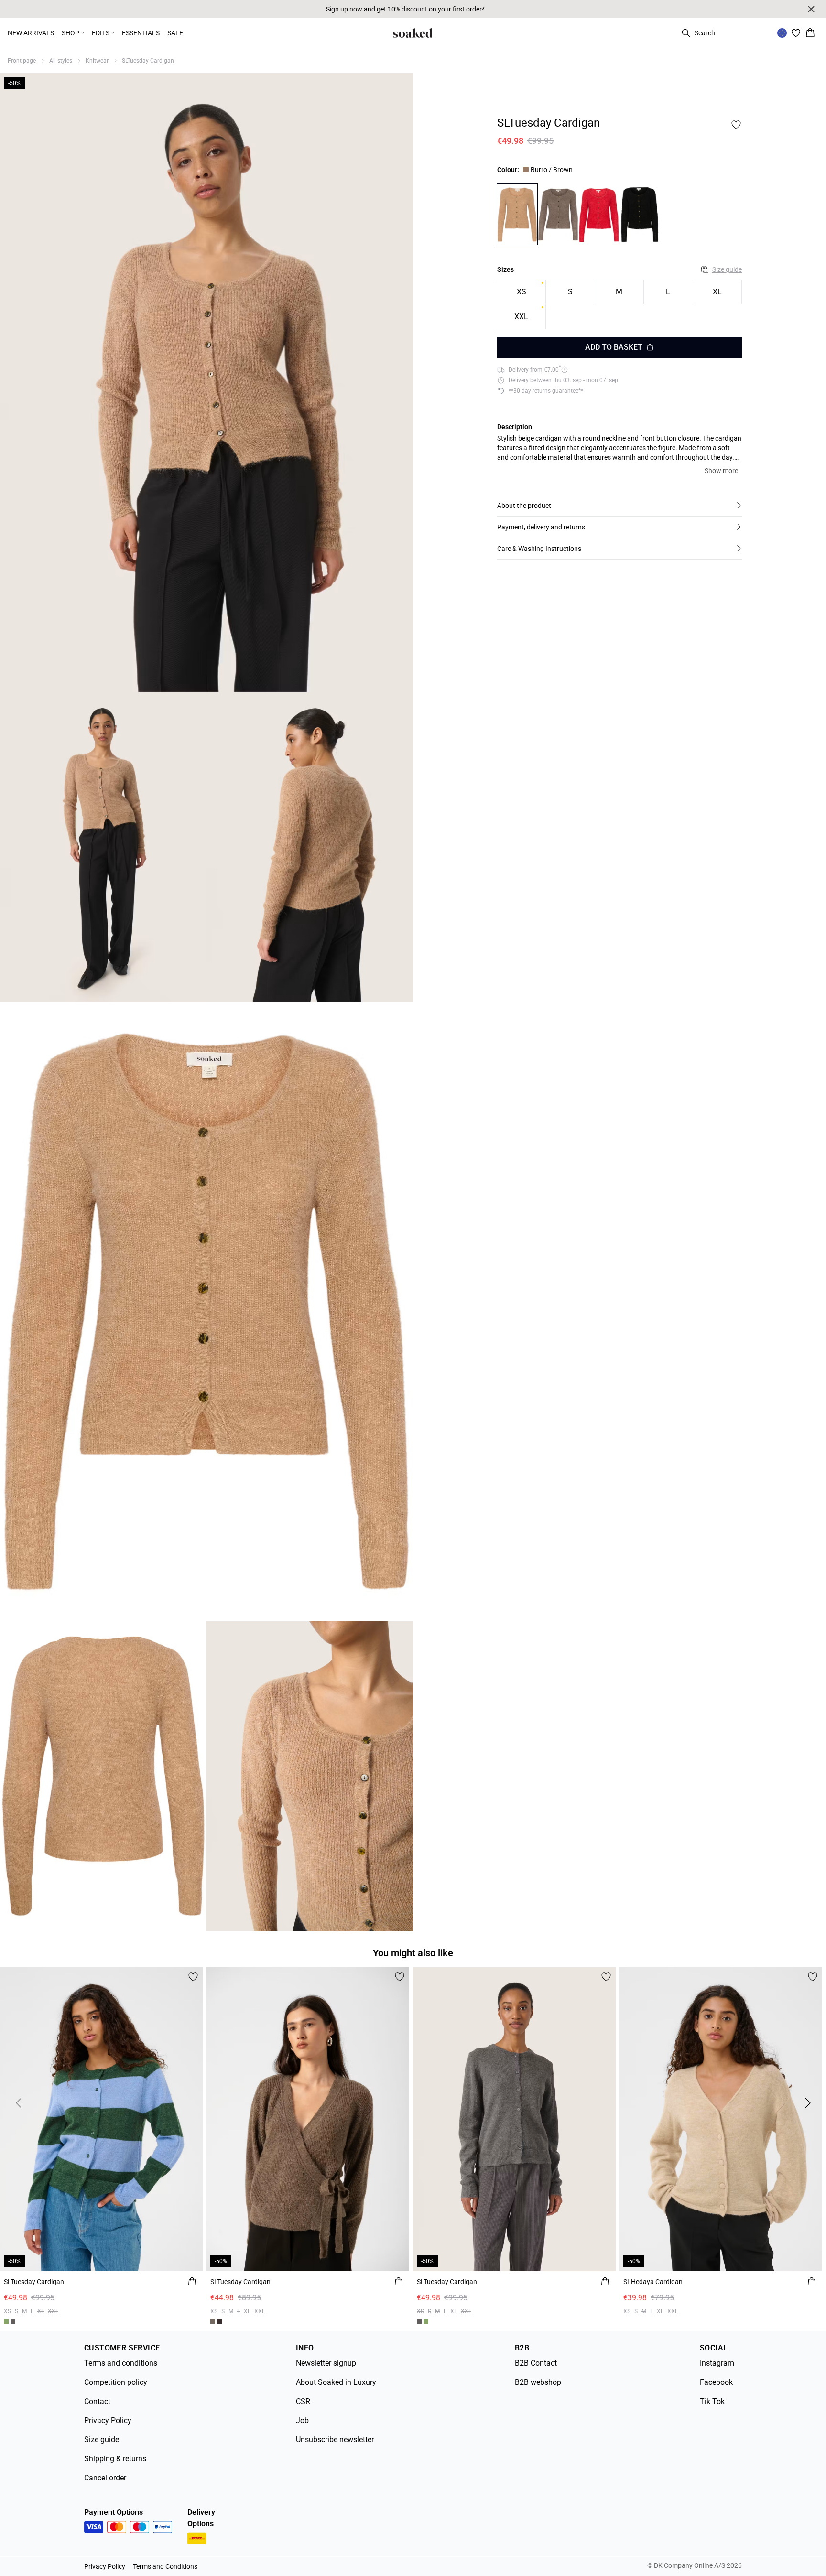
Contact (97, 2401)
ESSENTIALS (141, 33)
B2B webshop (538, 2382)
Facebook (716, 2382)
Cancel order (105, 2478)
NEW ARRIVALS (31, 33)
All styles (61, 61)
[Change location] (782, 33)
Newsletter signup (326, 2363)
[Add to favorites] (736, 125)
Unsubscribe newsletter (335, 2440)
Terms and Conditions (165, 2566)
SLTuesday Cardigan (148, 61)
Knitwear (97, 61)
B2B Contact (536, 2363)
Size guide (727, 269)
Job (302, 2420)
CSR (303, 2401)
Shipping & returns (115, 2459)
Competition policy (116, 2382)
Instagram (717, 2363)
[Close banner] (811, 9)
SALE (175, 33)
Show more (721, 471)
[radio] (521, 292)
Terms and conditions (121, 2363)
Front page (22, 61)
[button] (619, 506)
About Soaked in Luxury (336, 2382)
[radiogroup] (619, 305)
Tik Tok (712, 2401)
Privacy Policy (108, 2420)
